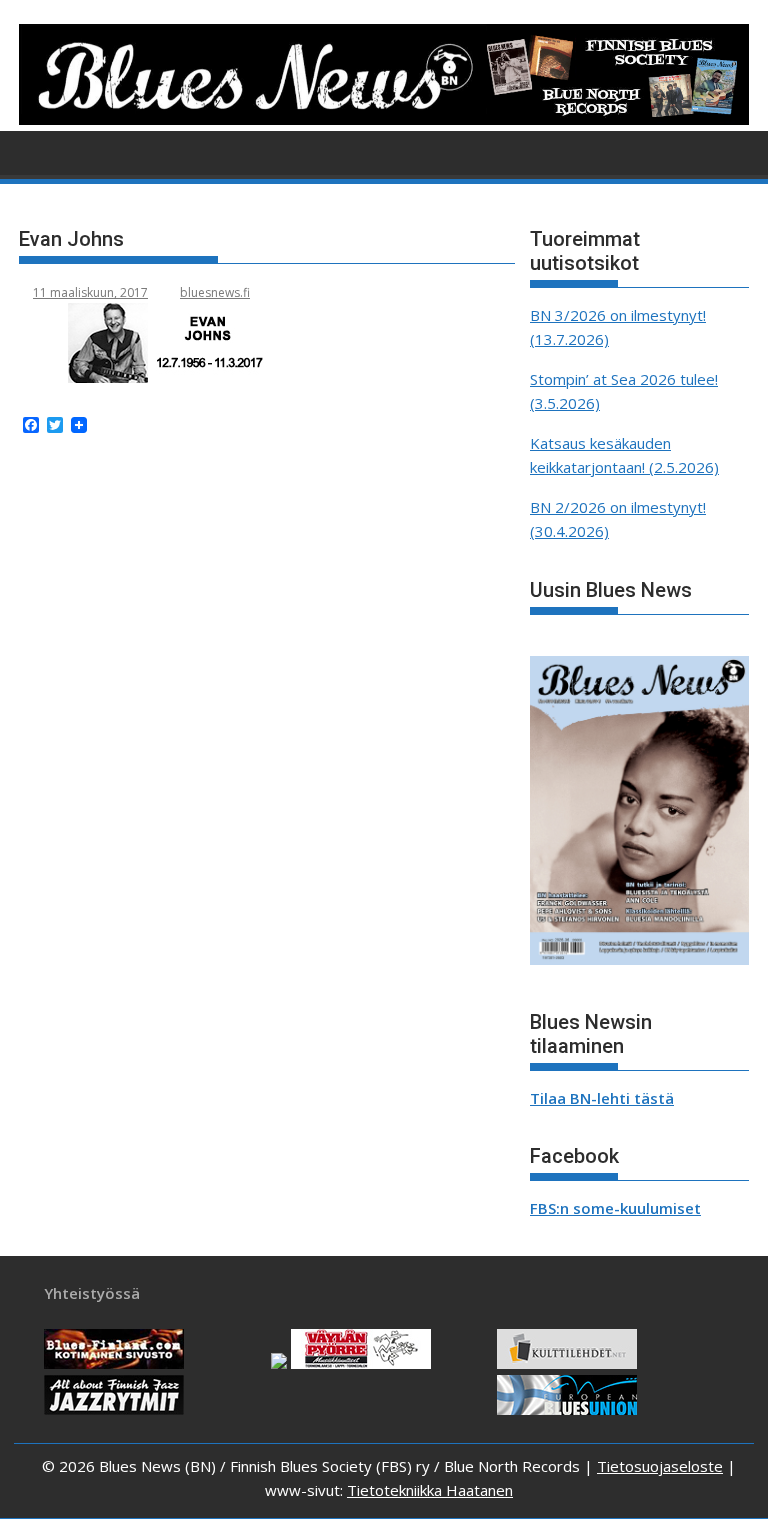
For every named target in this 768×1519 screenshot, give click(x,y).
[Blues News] (384, 119)
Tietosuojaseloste (660, 1466)
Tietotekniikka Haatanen (430, 1490)
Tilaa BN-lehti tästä (602, 1098)
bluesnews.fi (215, 292)
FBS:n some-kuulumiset (615, 1208)
